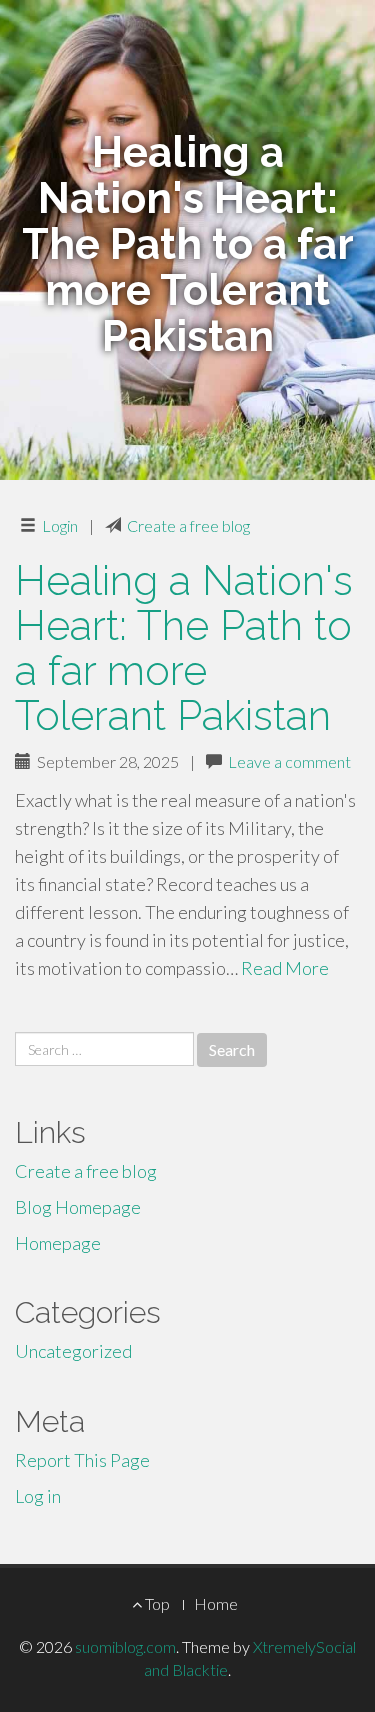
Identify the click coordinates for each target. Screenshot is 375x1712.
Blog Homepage (78, 1207)
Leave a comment (289, 761)
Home (216, 1603)
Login (60, 525)
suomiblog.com (125, 1646)
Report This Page (82, 1460)
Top (156, 1603)
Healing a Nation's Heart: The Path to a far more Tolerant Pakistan (184, 648)
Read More (285, 968)
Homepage (58, 1243)
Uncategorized (73, 1351)
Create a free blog (188, 525)
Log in (38, 1496)
